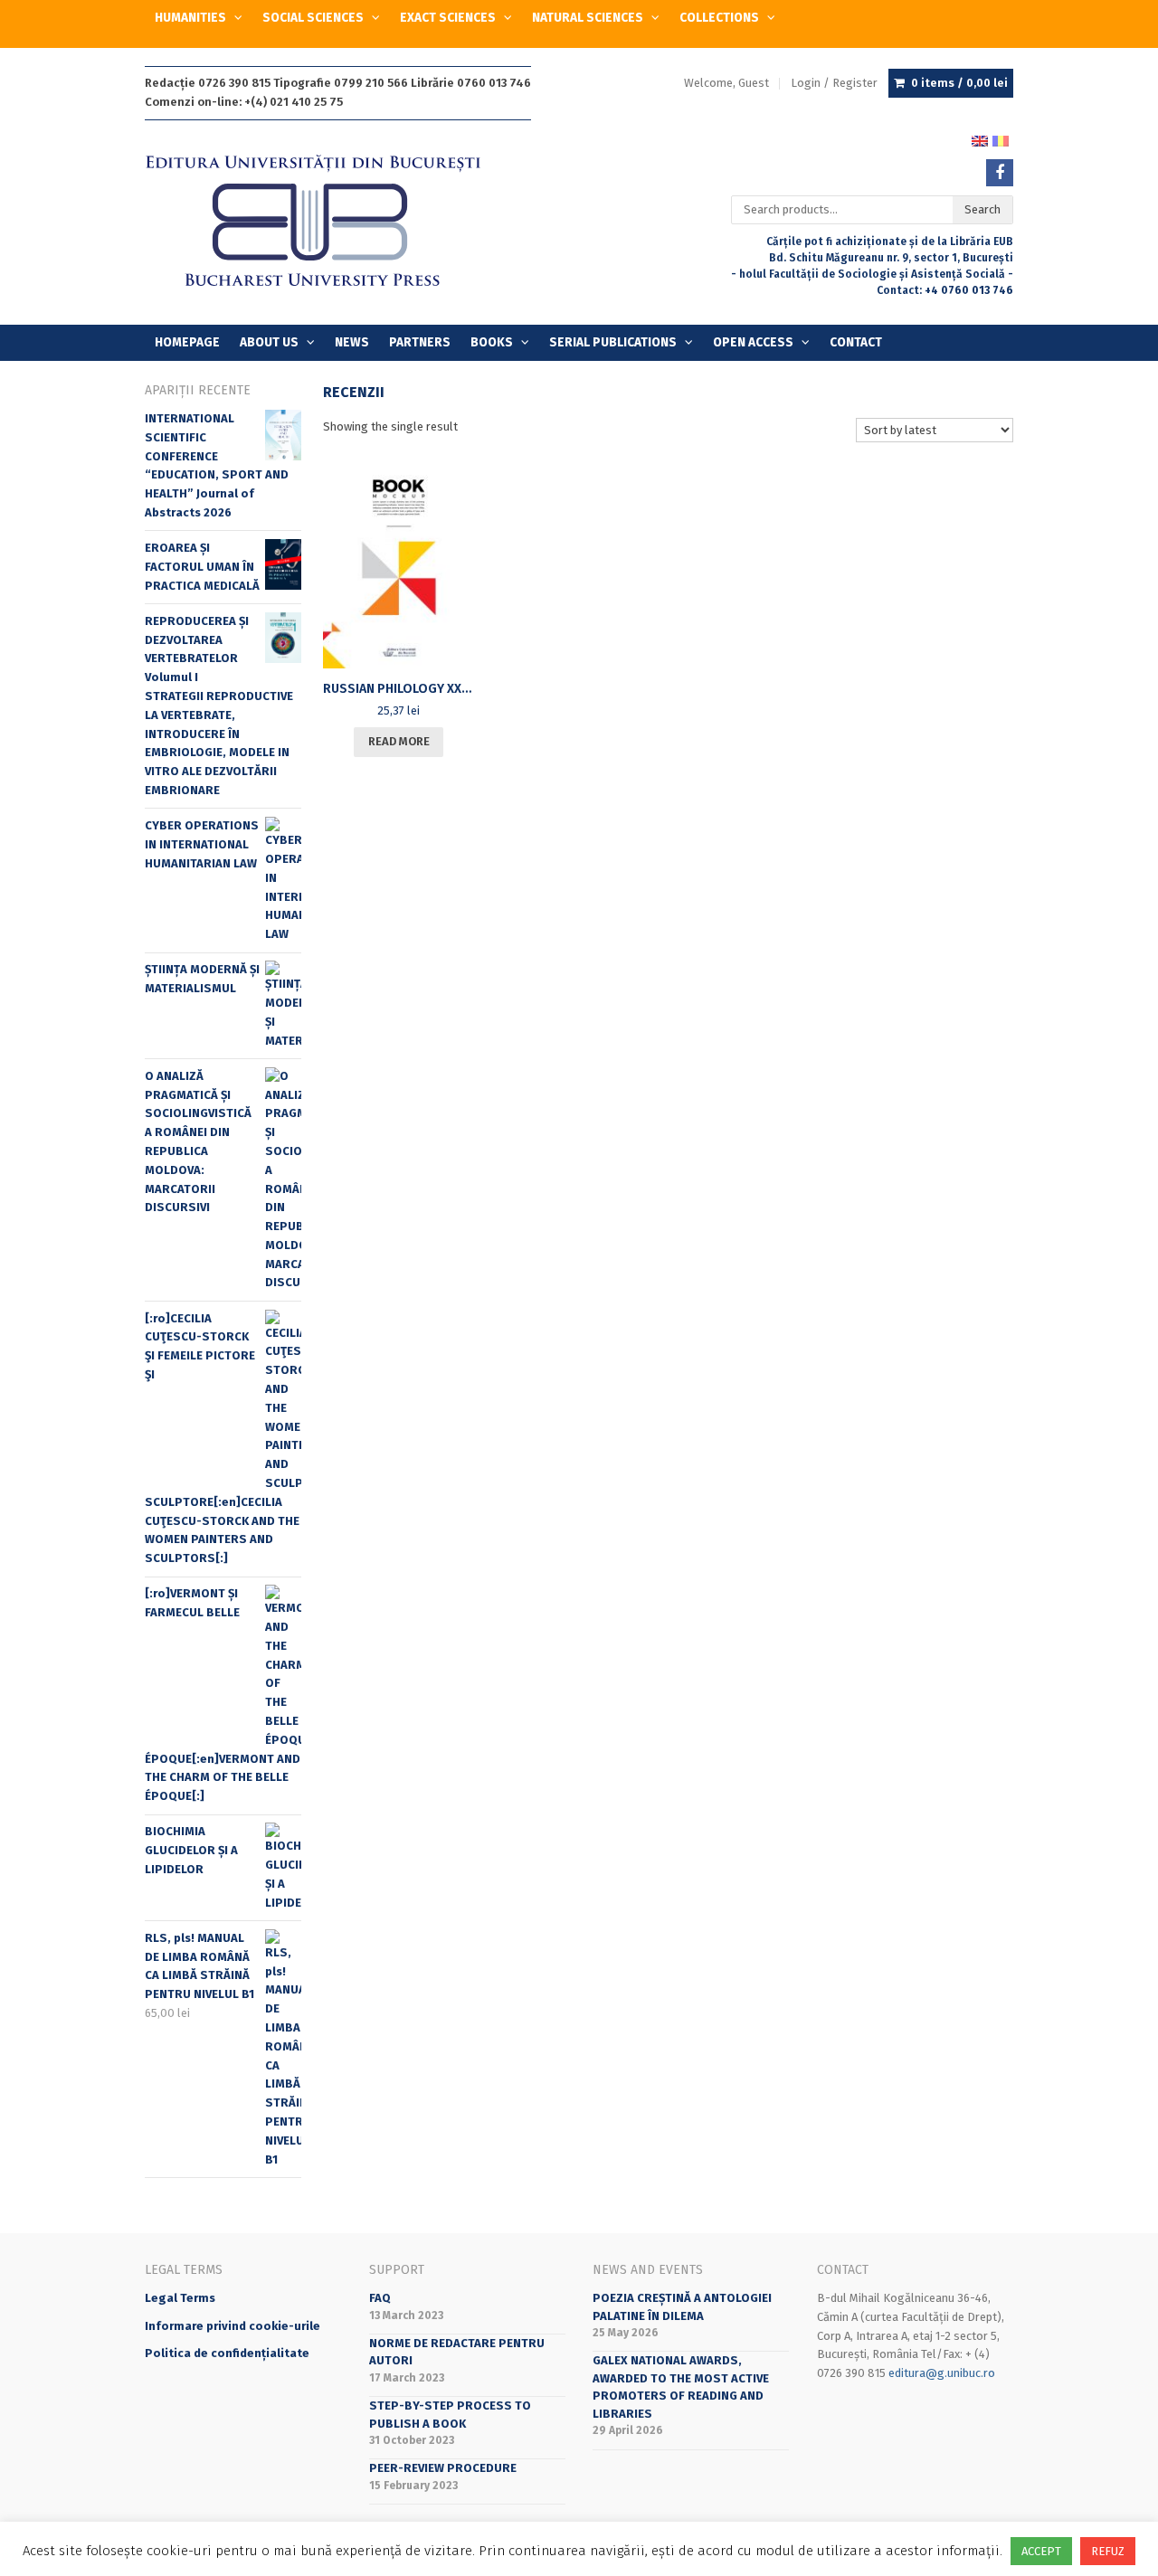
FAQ (380, 2298)
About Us (269, 342)
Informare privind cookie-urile (233, 2326)
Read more (399, 741)
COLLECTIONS (719, 18)
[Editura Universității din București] (332, 222)
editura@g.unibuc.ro (942, 2373)
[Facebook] (1000, 173)
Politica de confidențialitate (227, 2353)
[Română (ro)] (1001, 140)
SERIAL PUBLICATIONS (613, 342)
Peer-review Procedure (443, 2468)
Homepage (187, 342)
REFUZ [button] (1108, 2551)
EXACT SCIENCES (448, 18)
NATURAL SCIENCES (588, 18)
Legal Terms (180, 2298)
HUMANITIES (190, 18)
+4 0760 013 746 (969, 290)
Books (492, 342)
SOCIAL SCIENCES (313, 18)
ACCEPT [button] (1041, 2551)
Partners (420, 342)
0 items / (959, 83)
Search (982, 209)
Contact (856, 342)
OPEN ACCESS (753, 342)
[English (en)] (980, 140)
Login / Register (834, 83)
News (352, 342)
